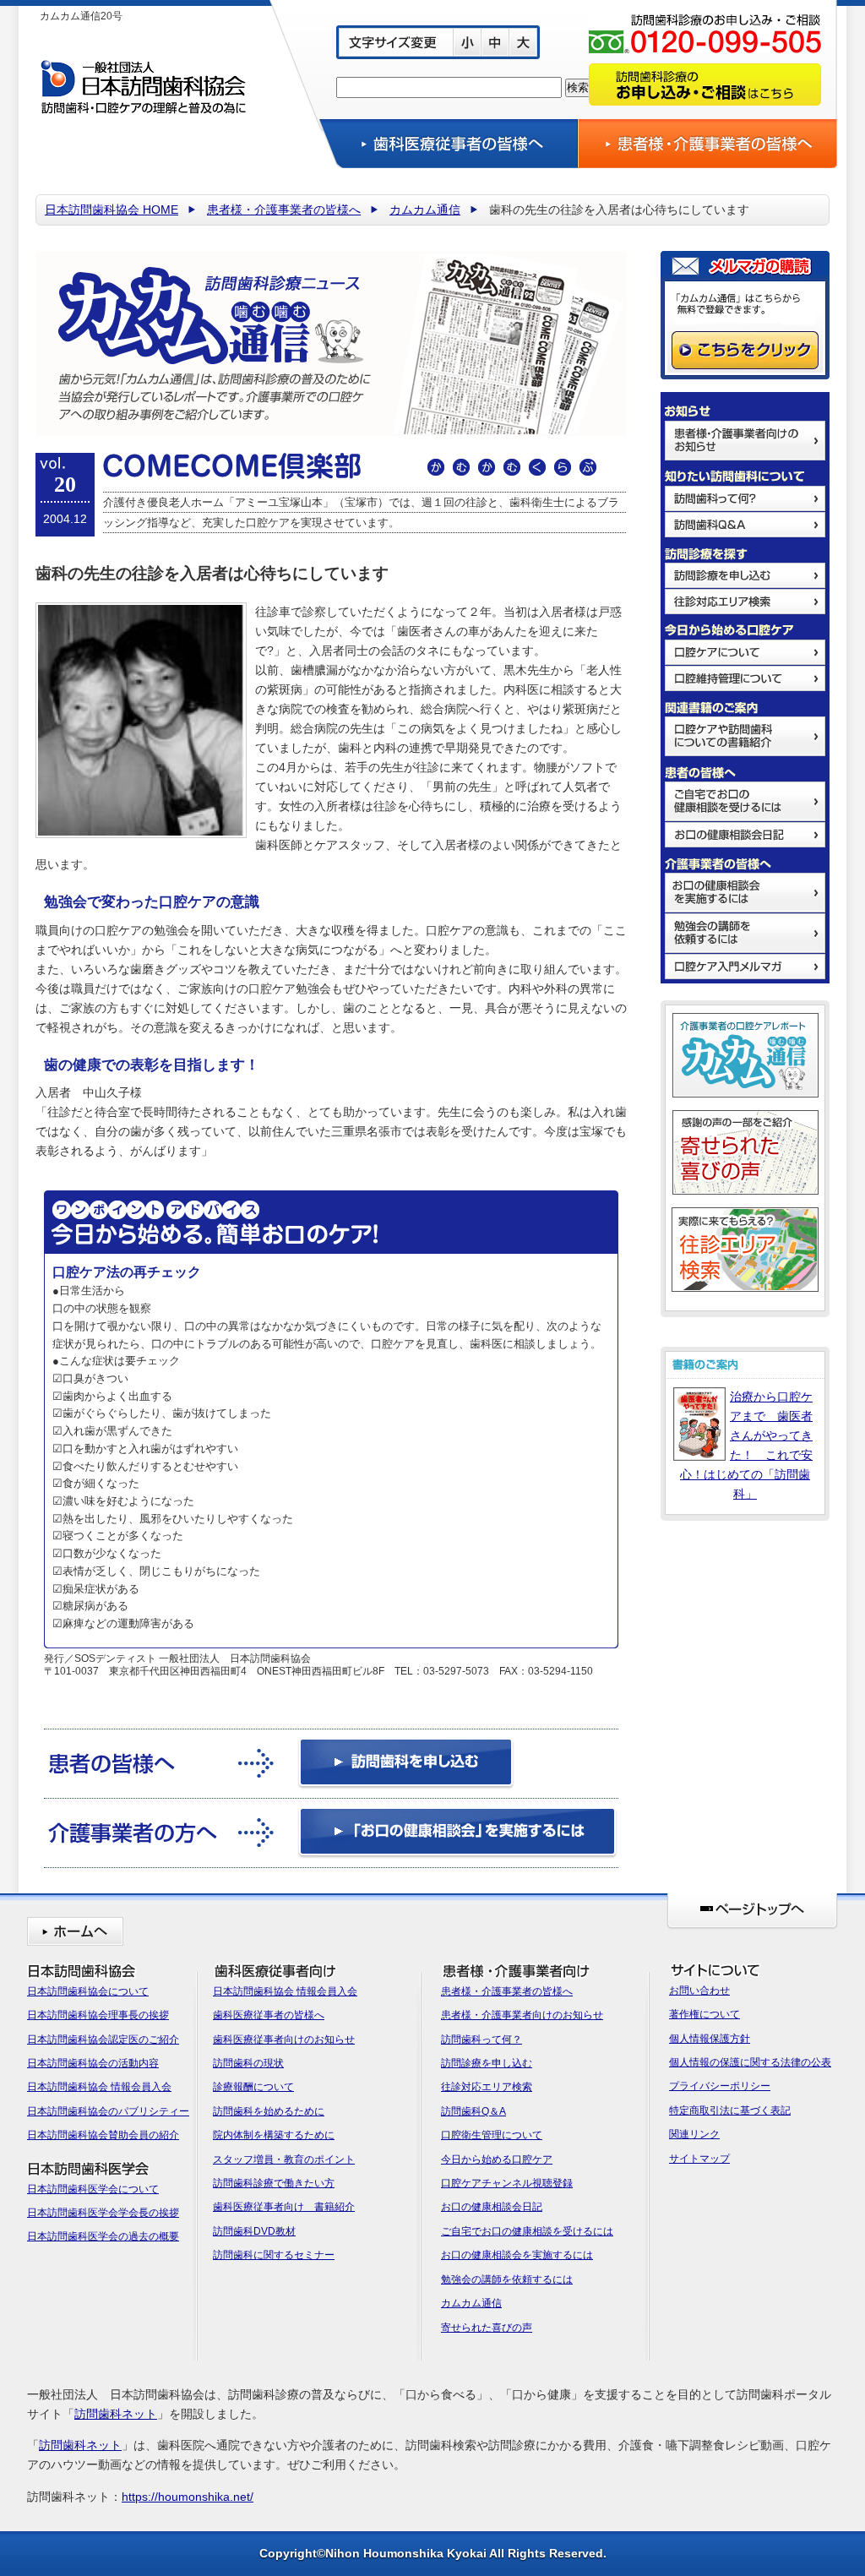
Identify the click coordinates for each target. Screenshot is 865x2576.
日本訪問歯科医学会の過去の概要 (103, 2236)
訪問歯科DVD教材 (254, 2231)
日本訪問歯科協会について (88, 1991)
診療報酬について (253, 2087)
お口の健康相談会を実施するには (517, 2255)
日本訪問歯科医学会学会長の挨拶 (103, 2213)
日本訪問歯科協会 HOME (112, 210)
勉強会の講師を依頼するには (507, 2279)
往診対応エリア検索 (487, 2087)
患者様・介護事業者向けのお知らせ (522, 2015)
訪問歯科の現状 (248, 2063)
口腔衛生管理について (492, 2135)
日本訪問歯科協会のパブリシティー (108, 2111)
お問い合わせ (699, 1991)
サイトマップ (699, 2159)
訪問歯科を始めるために (269, 2111)
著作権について (705, 2014)
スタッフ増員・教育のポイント (284, 2159)
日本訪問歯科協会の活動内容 (93, 2063)
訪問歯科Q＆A (473, 2111)
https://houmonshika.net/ (188, 2497)
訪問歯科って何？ (481, 2040)
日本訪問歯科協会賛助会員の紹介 (103, 2135)
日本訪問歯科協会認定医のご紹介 (103, 2040)
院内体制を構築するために (274, 2135)
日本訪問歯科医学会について (93, 2189)
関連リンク (694, 2134)
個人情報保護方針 (710, 2039)
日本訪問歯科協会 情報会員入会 (99, 2087)
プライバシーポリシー (720, 2086)
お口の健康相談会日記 (492, 2207)
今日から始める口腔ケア (497, 2159)
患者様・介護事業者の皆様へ (284, 210)
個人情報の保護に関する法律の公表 (750, 2062)
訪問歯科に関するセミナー (274, 2255)
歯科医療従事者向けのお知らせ (284, 2040)
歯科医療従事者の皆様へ (269, 2015)
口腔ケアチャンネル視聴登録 (507, 2183)
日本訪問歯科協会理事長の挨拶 (98, 2015)
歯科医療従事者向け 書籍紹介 (284, 2207)
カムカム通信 (425, 210)
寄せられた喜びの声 (487, 2328)
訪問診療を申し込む (487, 2063)
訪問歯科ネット (116, 2414)
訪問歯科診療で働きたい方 (274, 2183)
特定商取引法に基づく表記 (730, 2110)
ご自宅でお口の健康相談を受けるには (527, 2231)
